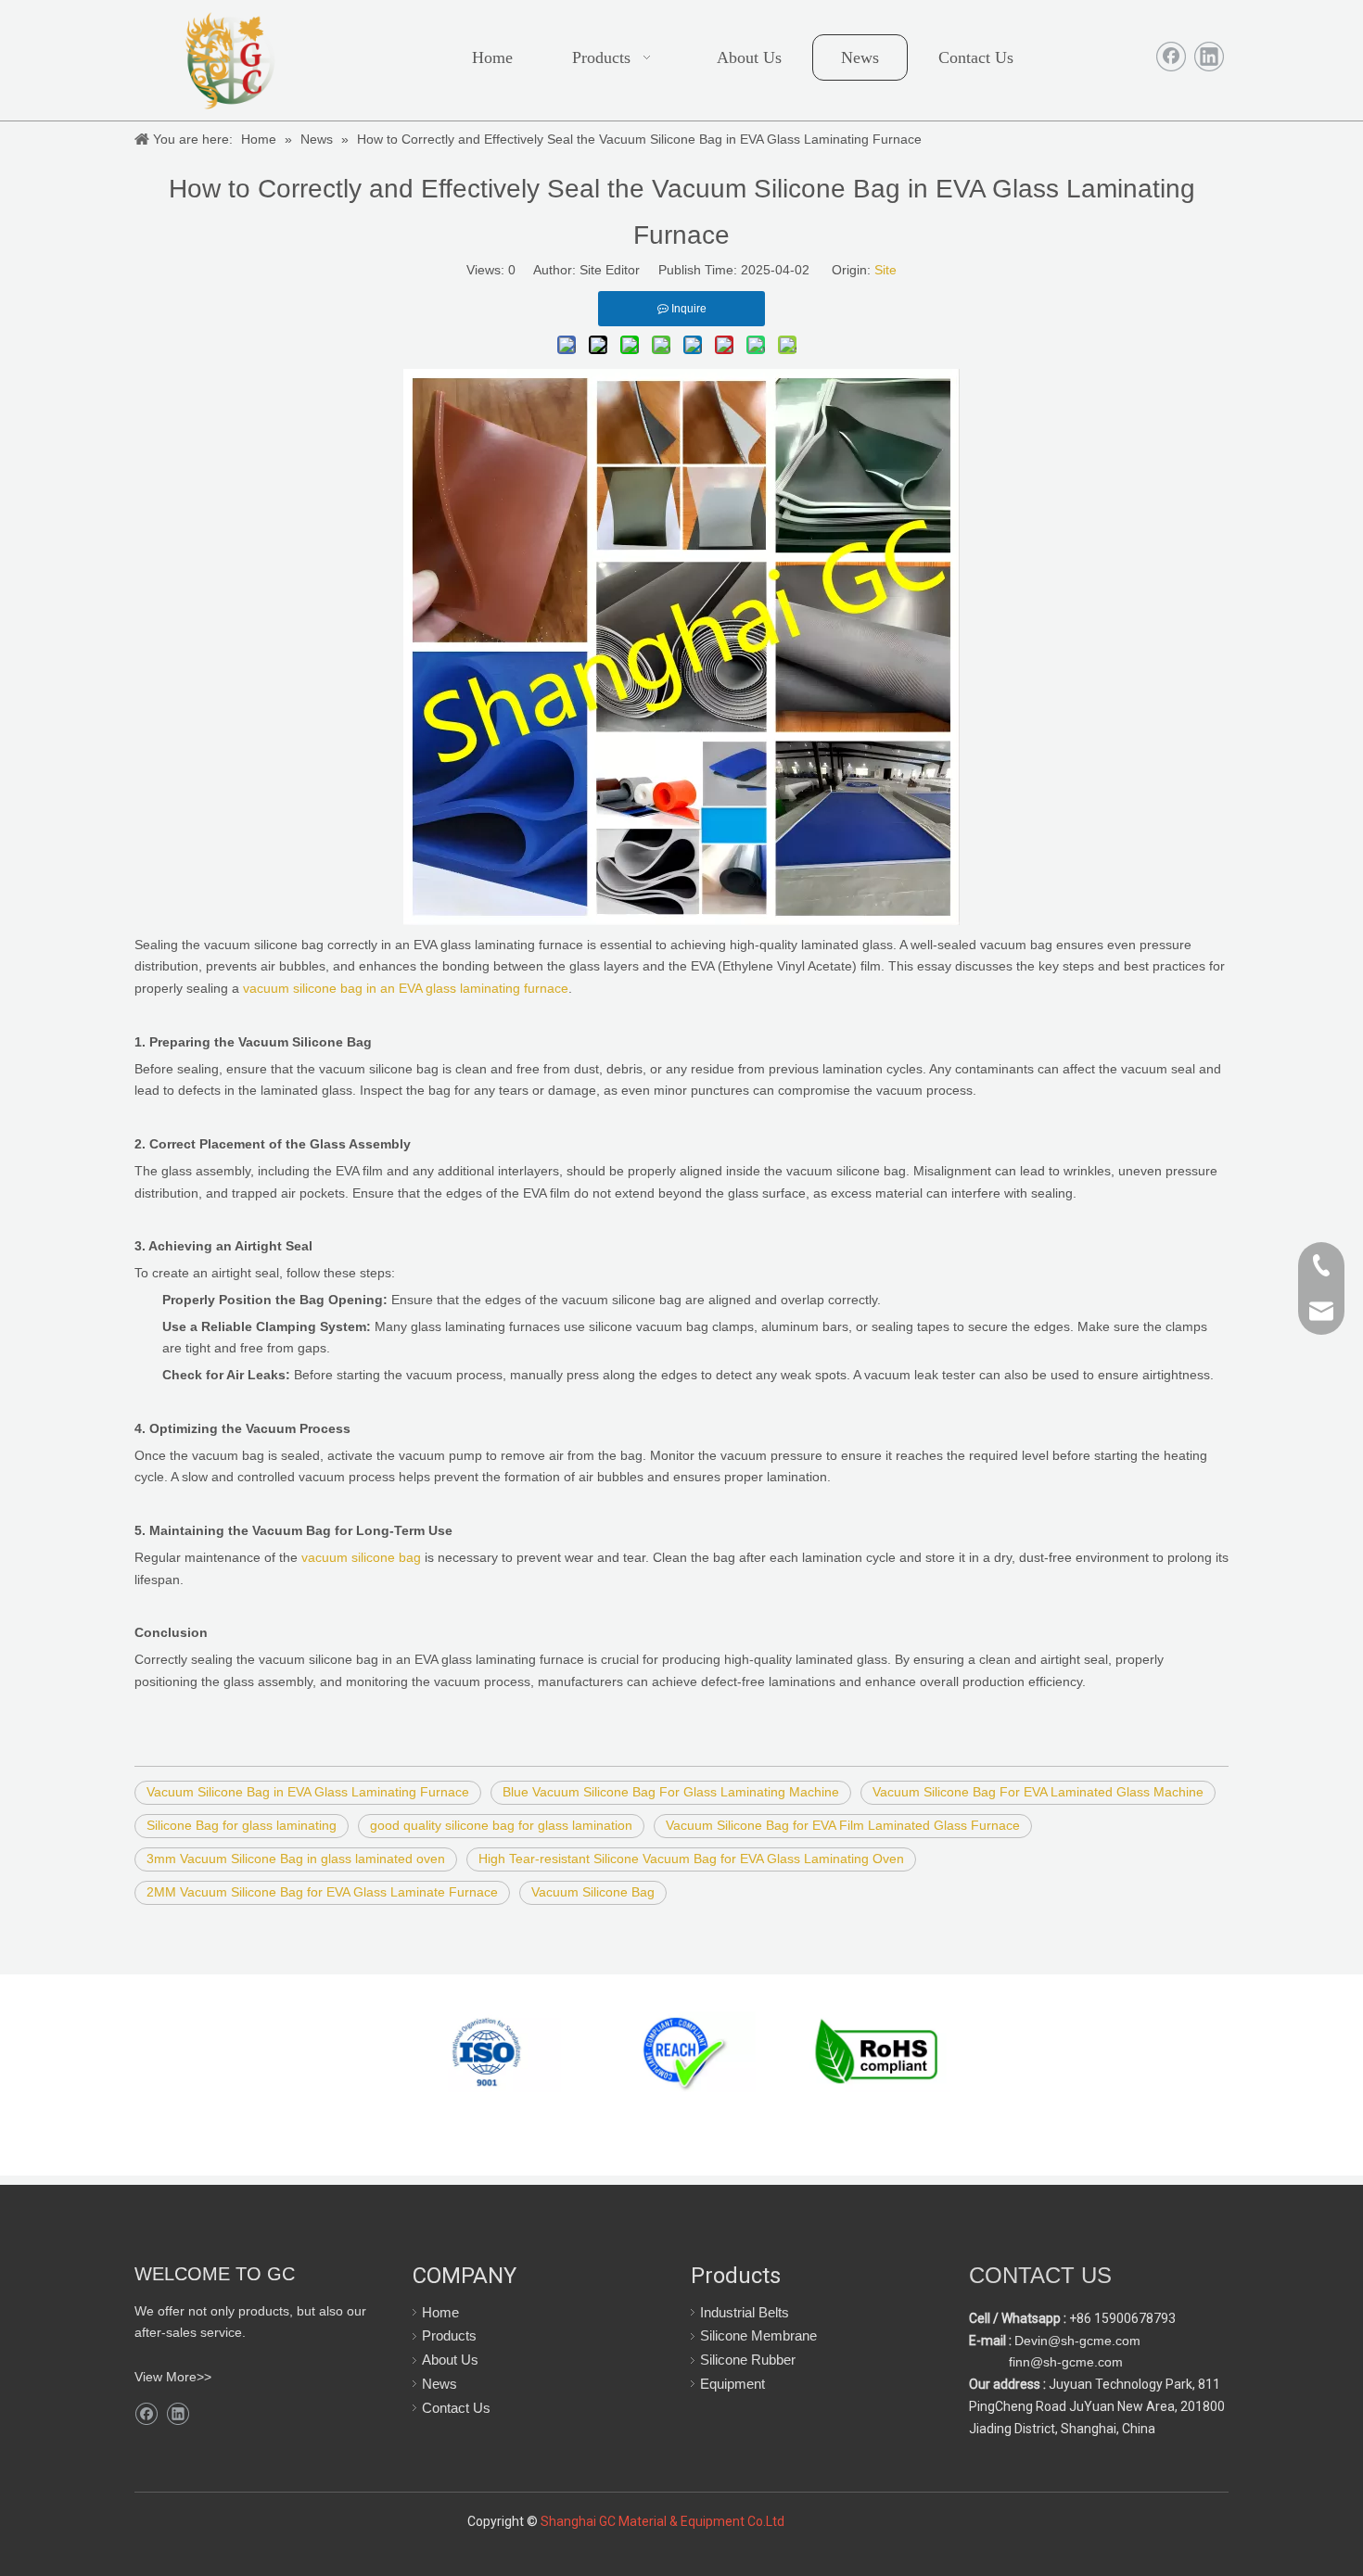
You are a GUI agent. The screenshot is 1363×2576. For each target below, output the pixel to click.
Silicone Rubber (748, 2360)
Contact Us (456, 2408)
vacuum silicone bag (361, 1557)
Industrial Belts (745, 2312)
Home (440, 2312)
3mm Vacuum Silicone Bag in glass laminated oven (296, 1859)
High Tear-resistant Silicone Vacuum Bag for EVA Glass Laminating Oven (691, 1859)
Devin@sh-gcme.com (1077, 2341)
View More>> (173, 2377)
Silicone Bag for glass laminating (242, 1825)
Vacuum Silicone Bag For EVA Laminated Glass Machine (1038, 1792)
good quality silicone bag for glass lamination (501, 1825)
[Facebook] (1171, 57)
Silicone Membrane (758, 2335)
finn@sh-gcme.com (1064, 2362)
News (439, 2384)
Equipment (732, 2384)
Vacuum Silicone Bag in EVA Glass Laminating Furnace (308, 1792)
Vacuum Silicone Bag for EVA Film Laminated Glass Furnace (843, 1825)
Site (885, 270)
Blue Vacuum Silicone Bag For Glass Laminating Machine (671, 1792)
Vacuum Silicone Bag (593, 1892)
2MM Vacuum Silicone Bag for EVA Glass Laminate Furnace (322, 1892)
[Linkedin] (1209, 57)
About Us (450, 2360)
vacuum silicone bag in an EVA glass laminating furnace (406, 988)
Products (449, 2335)
